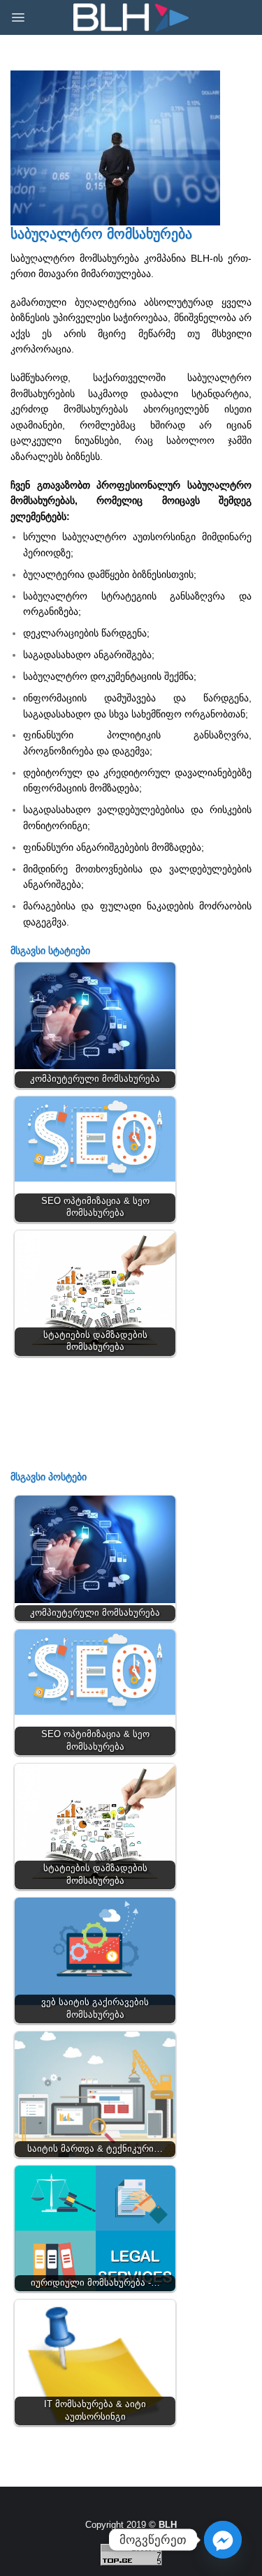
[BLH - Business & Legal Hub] (131, 18)
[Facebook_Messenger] (223, 2540)
